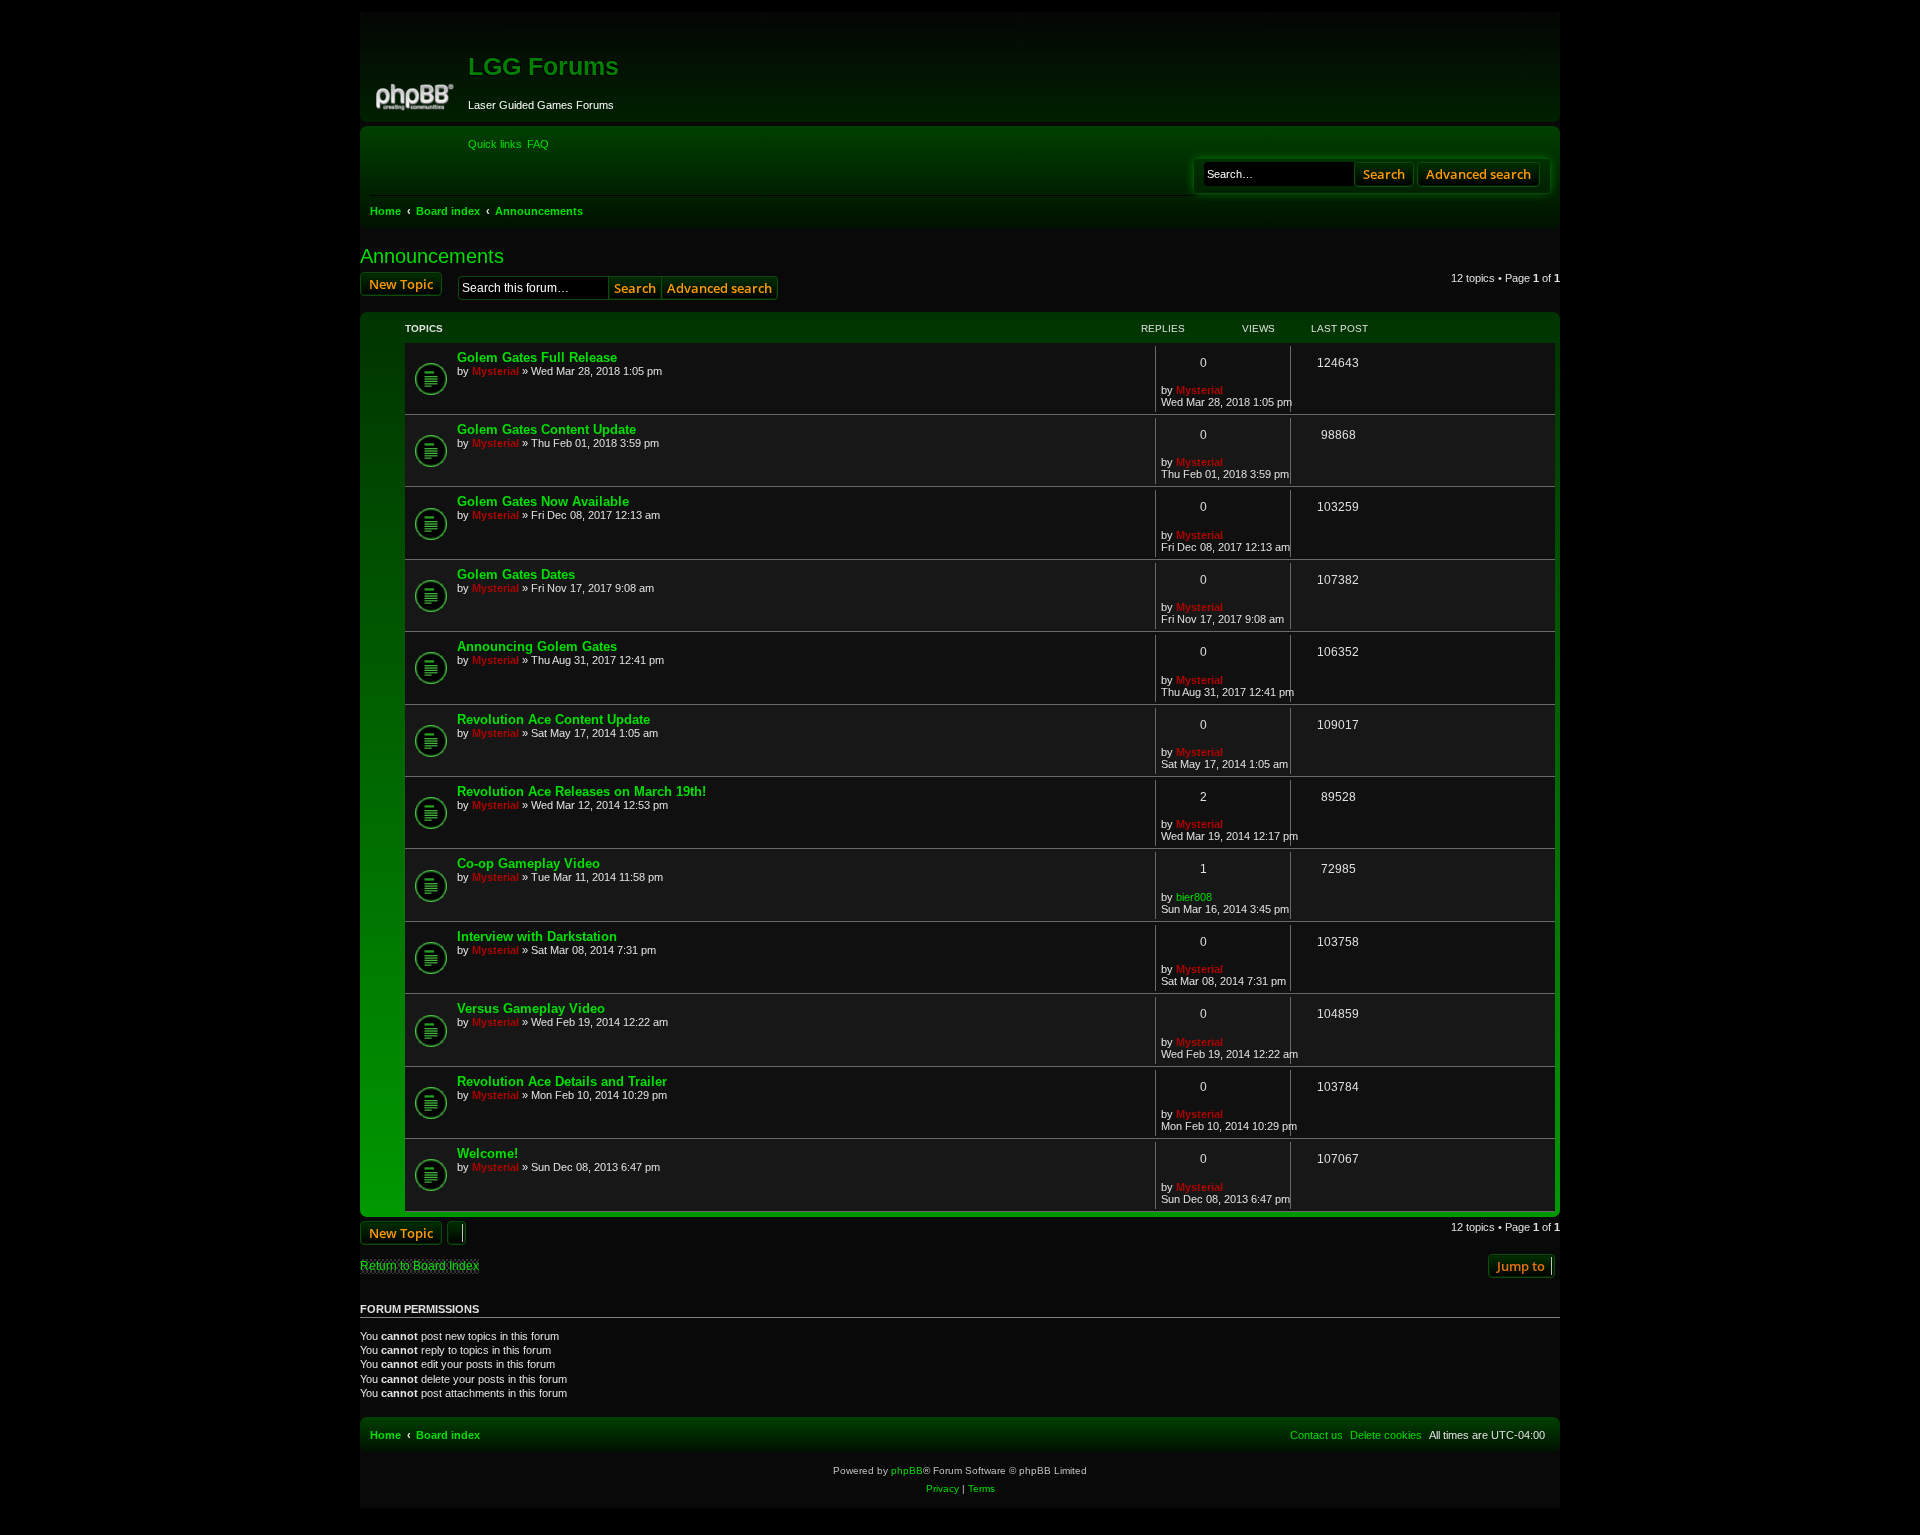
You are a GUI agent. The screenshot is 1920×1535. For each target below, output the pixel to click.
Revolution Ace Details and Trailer (562, 1081)
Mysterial (495, 371)
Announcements (432, 256)
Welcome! (487, 1153)
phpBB (907, 1470)
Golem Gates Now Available (543, 501)
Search (1384, 174)
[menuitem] (538, 144)
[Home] (416, 94)
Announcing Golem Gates (537, 646)
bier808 (1194, 897)
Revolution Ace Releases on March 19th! (581, 791)
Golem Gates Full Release (537, 357)
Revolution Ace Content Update (553, 719)
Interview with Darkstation (537, 936)
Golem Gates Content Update (546, 429)
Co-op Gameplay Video (528, 863)
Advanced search (1478, 174)
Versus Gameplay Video (531, 1008)
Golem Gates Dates (516, 574)
